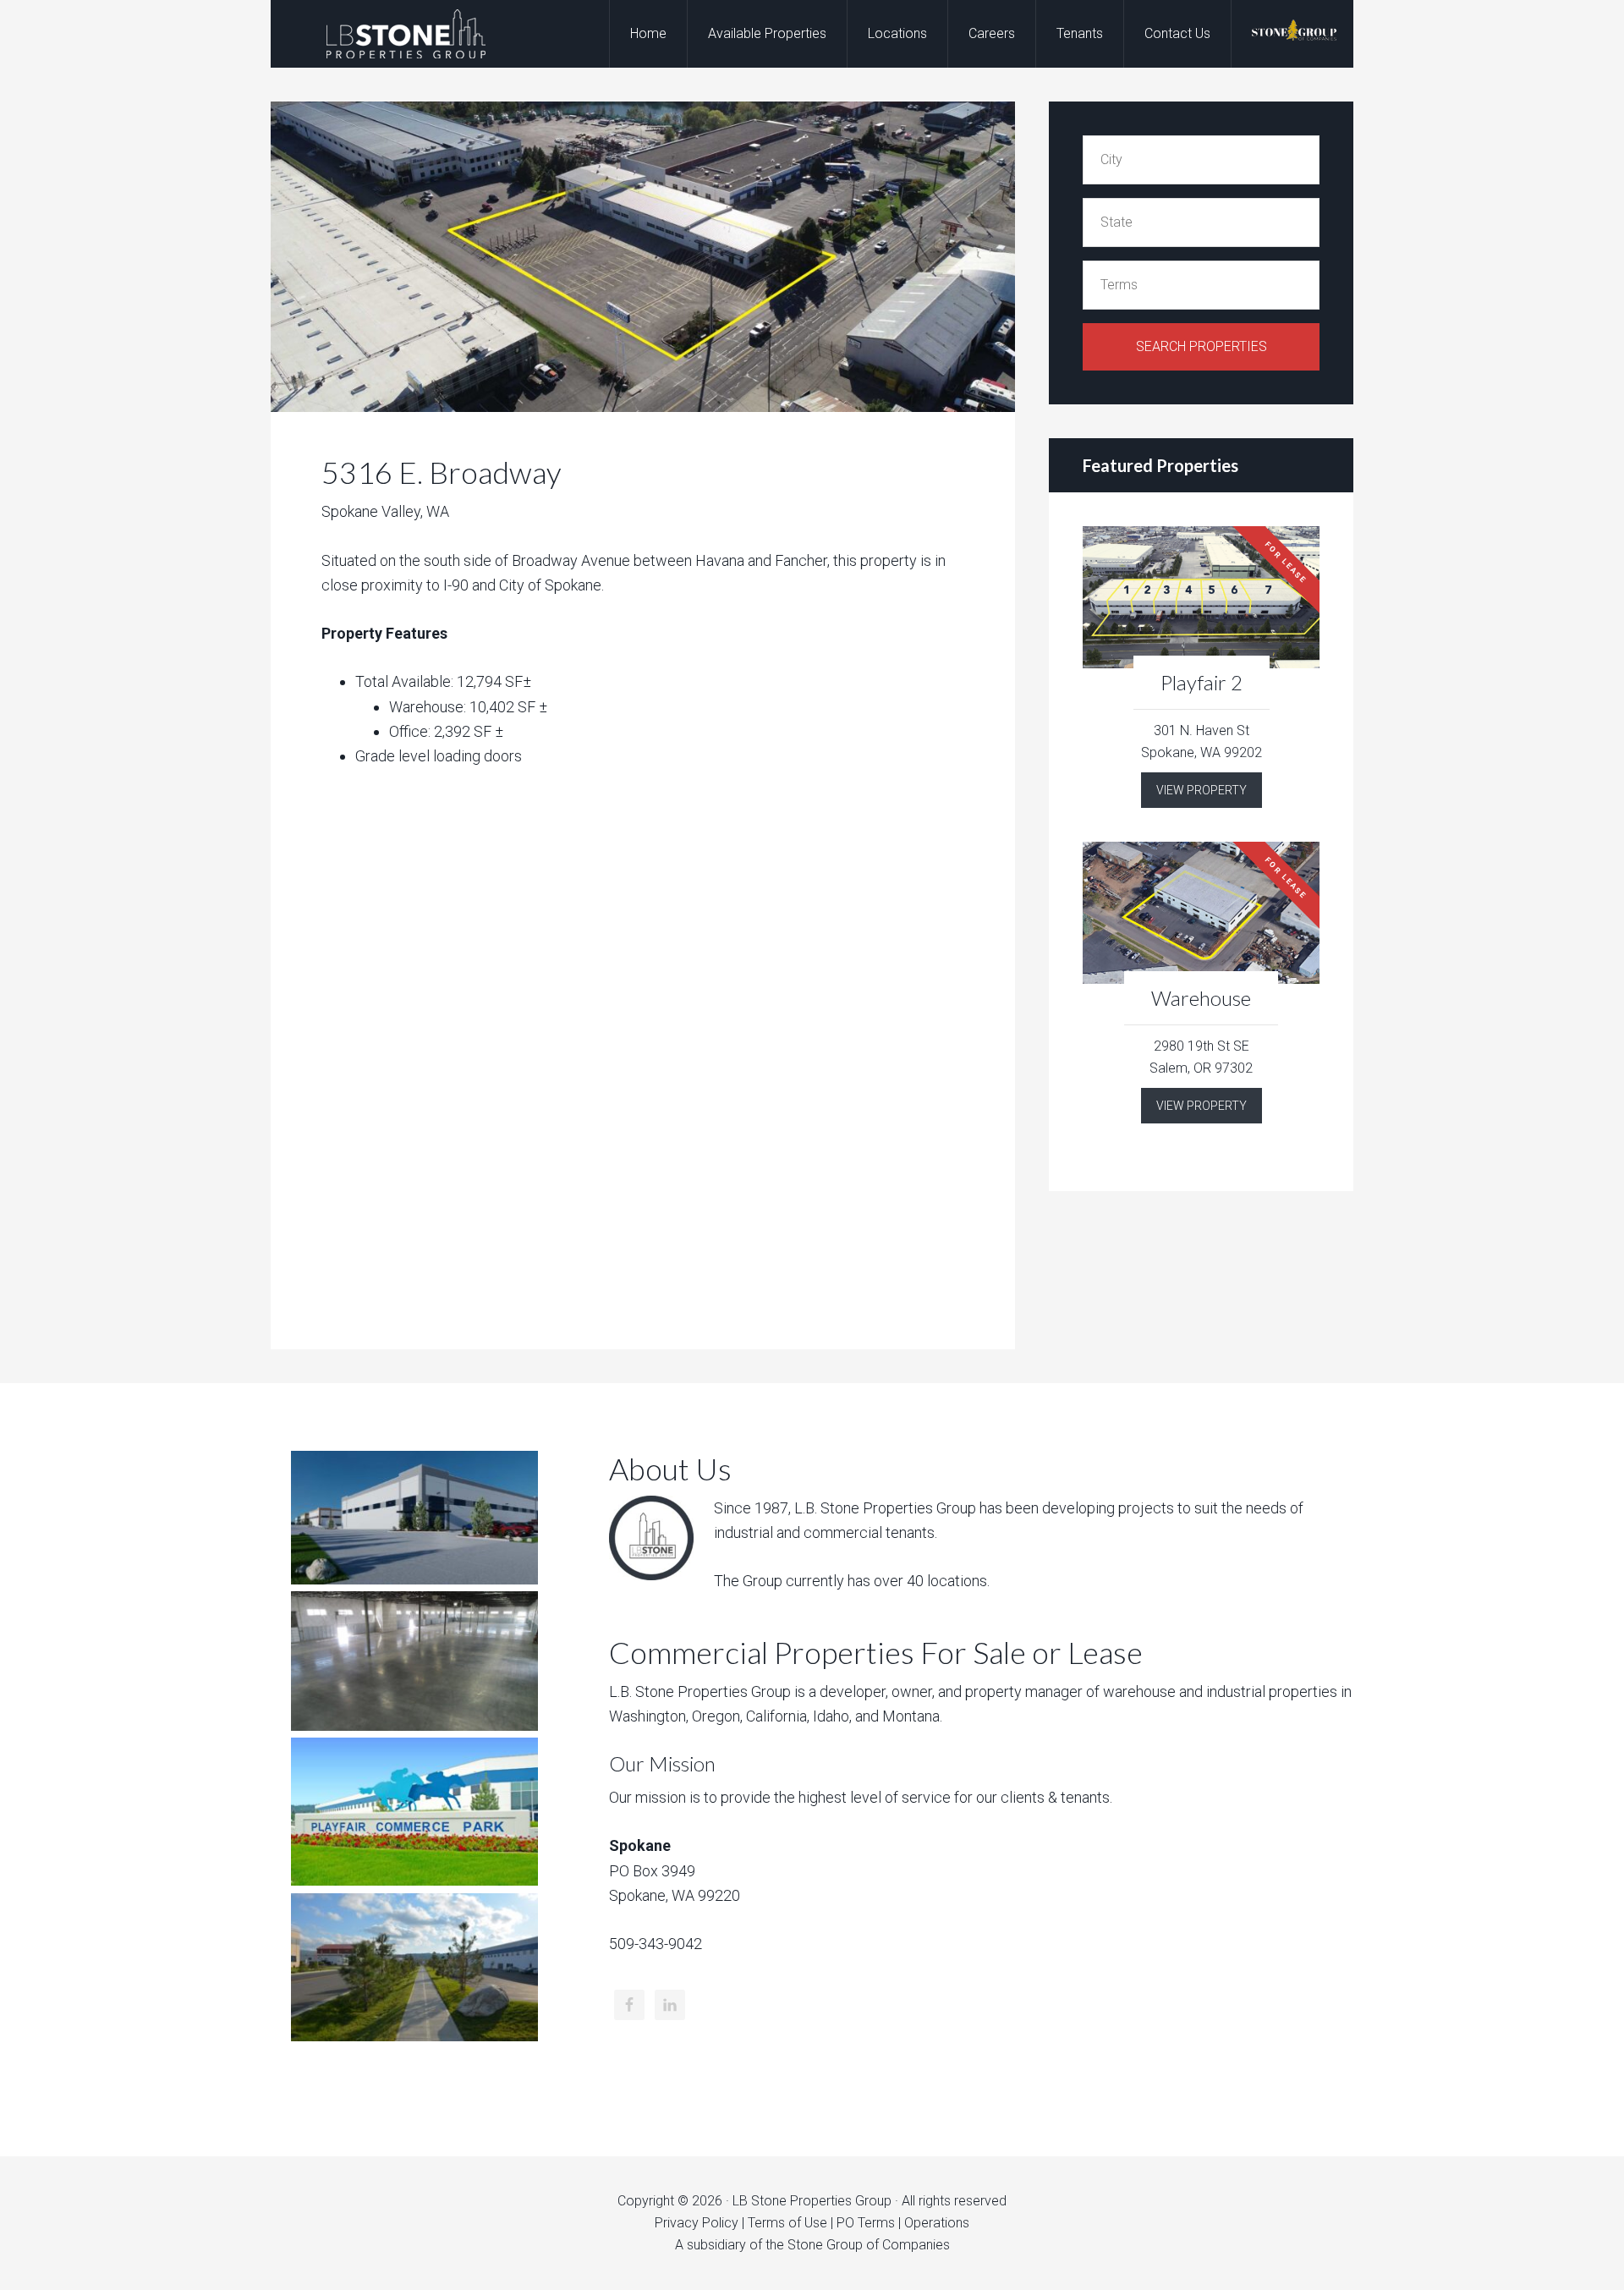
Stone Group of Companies (869, 2245)
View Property (1202, 790)
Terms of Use (787, 2223)
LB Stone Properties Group (406, 34)
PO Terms (866, 2223)
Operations (937, 2223)
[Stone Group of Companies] (1294, 34)
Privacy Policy (697, 2223)
